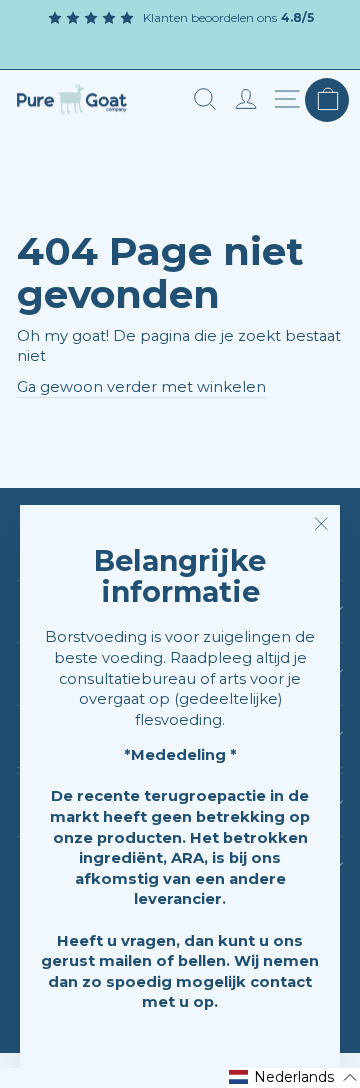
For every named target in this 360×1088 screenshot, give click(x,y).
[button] (293, 1078)
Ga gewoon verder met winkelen (141, 387)
